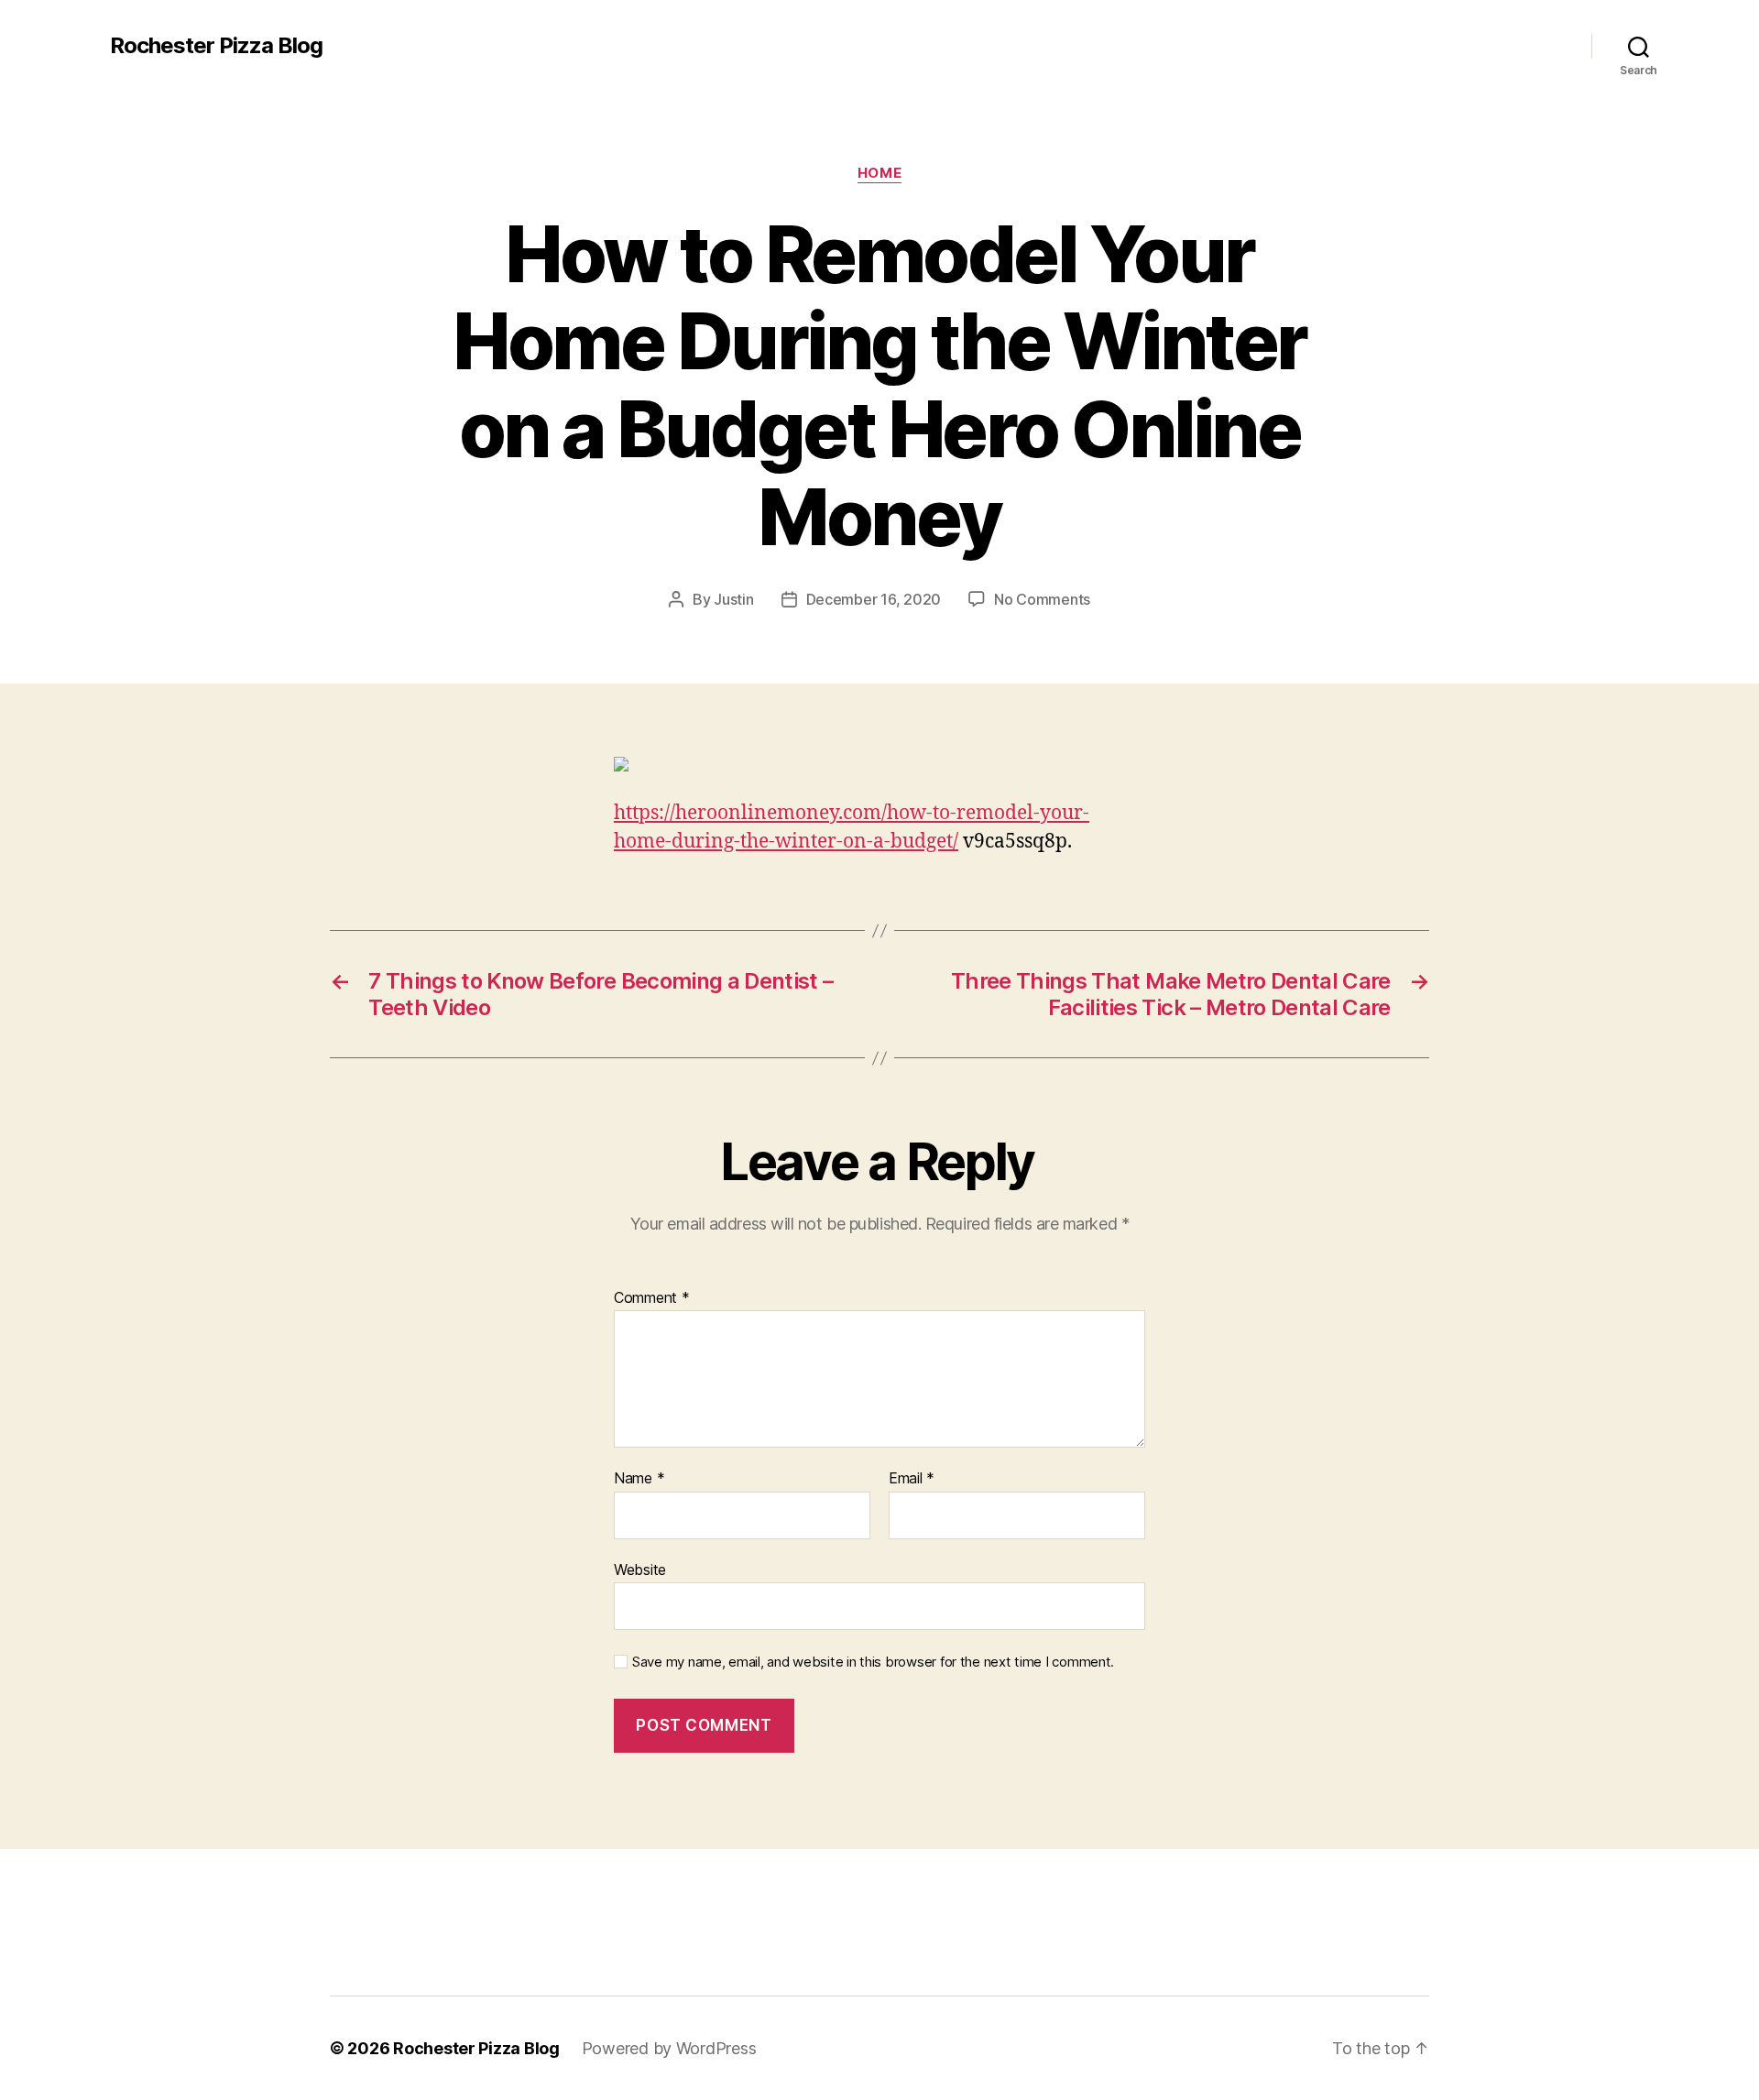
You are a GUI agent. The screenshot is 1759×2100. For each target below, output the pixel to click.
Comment (652, 1298)
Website (640, 1569)
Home (879, 173)
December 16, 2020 (874, 599)
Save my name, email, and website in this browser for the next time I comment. (873, 1662)
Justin (733, 599)
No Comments (1042, 599)
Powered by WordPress (669, 2048)
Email (912, 1479)
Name (639, 1479)
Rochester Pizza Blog (216, 46)
